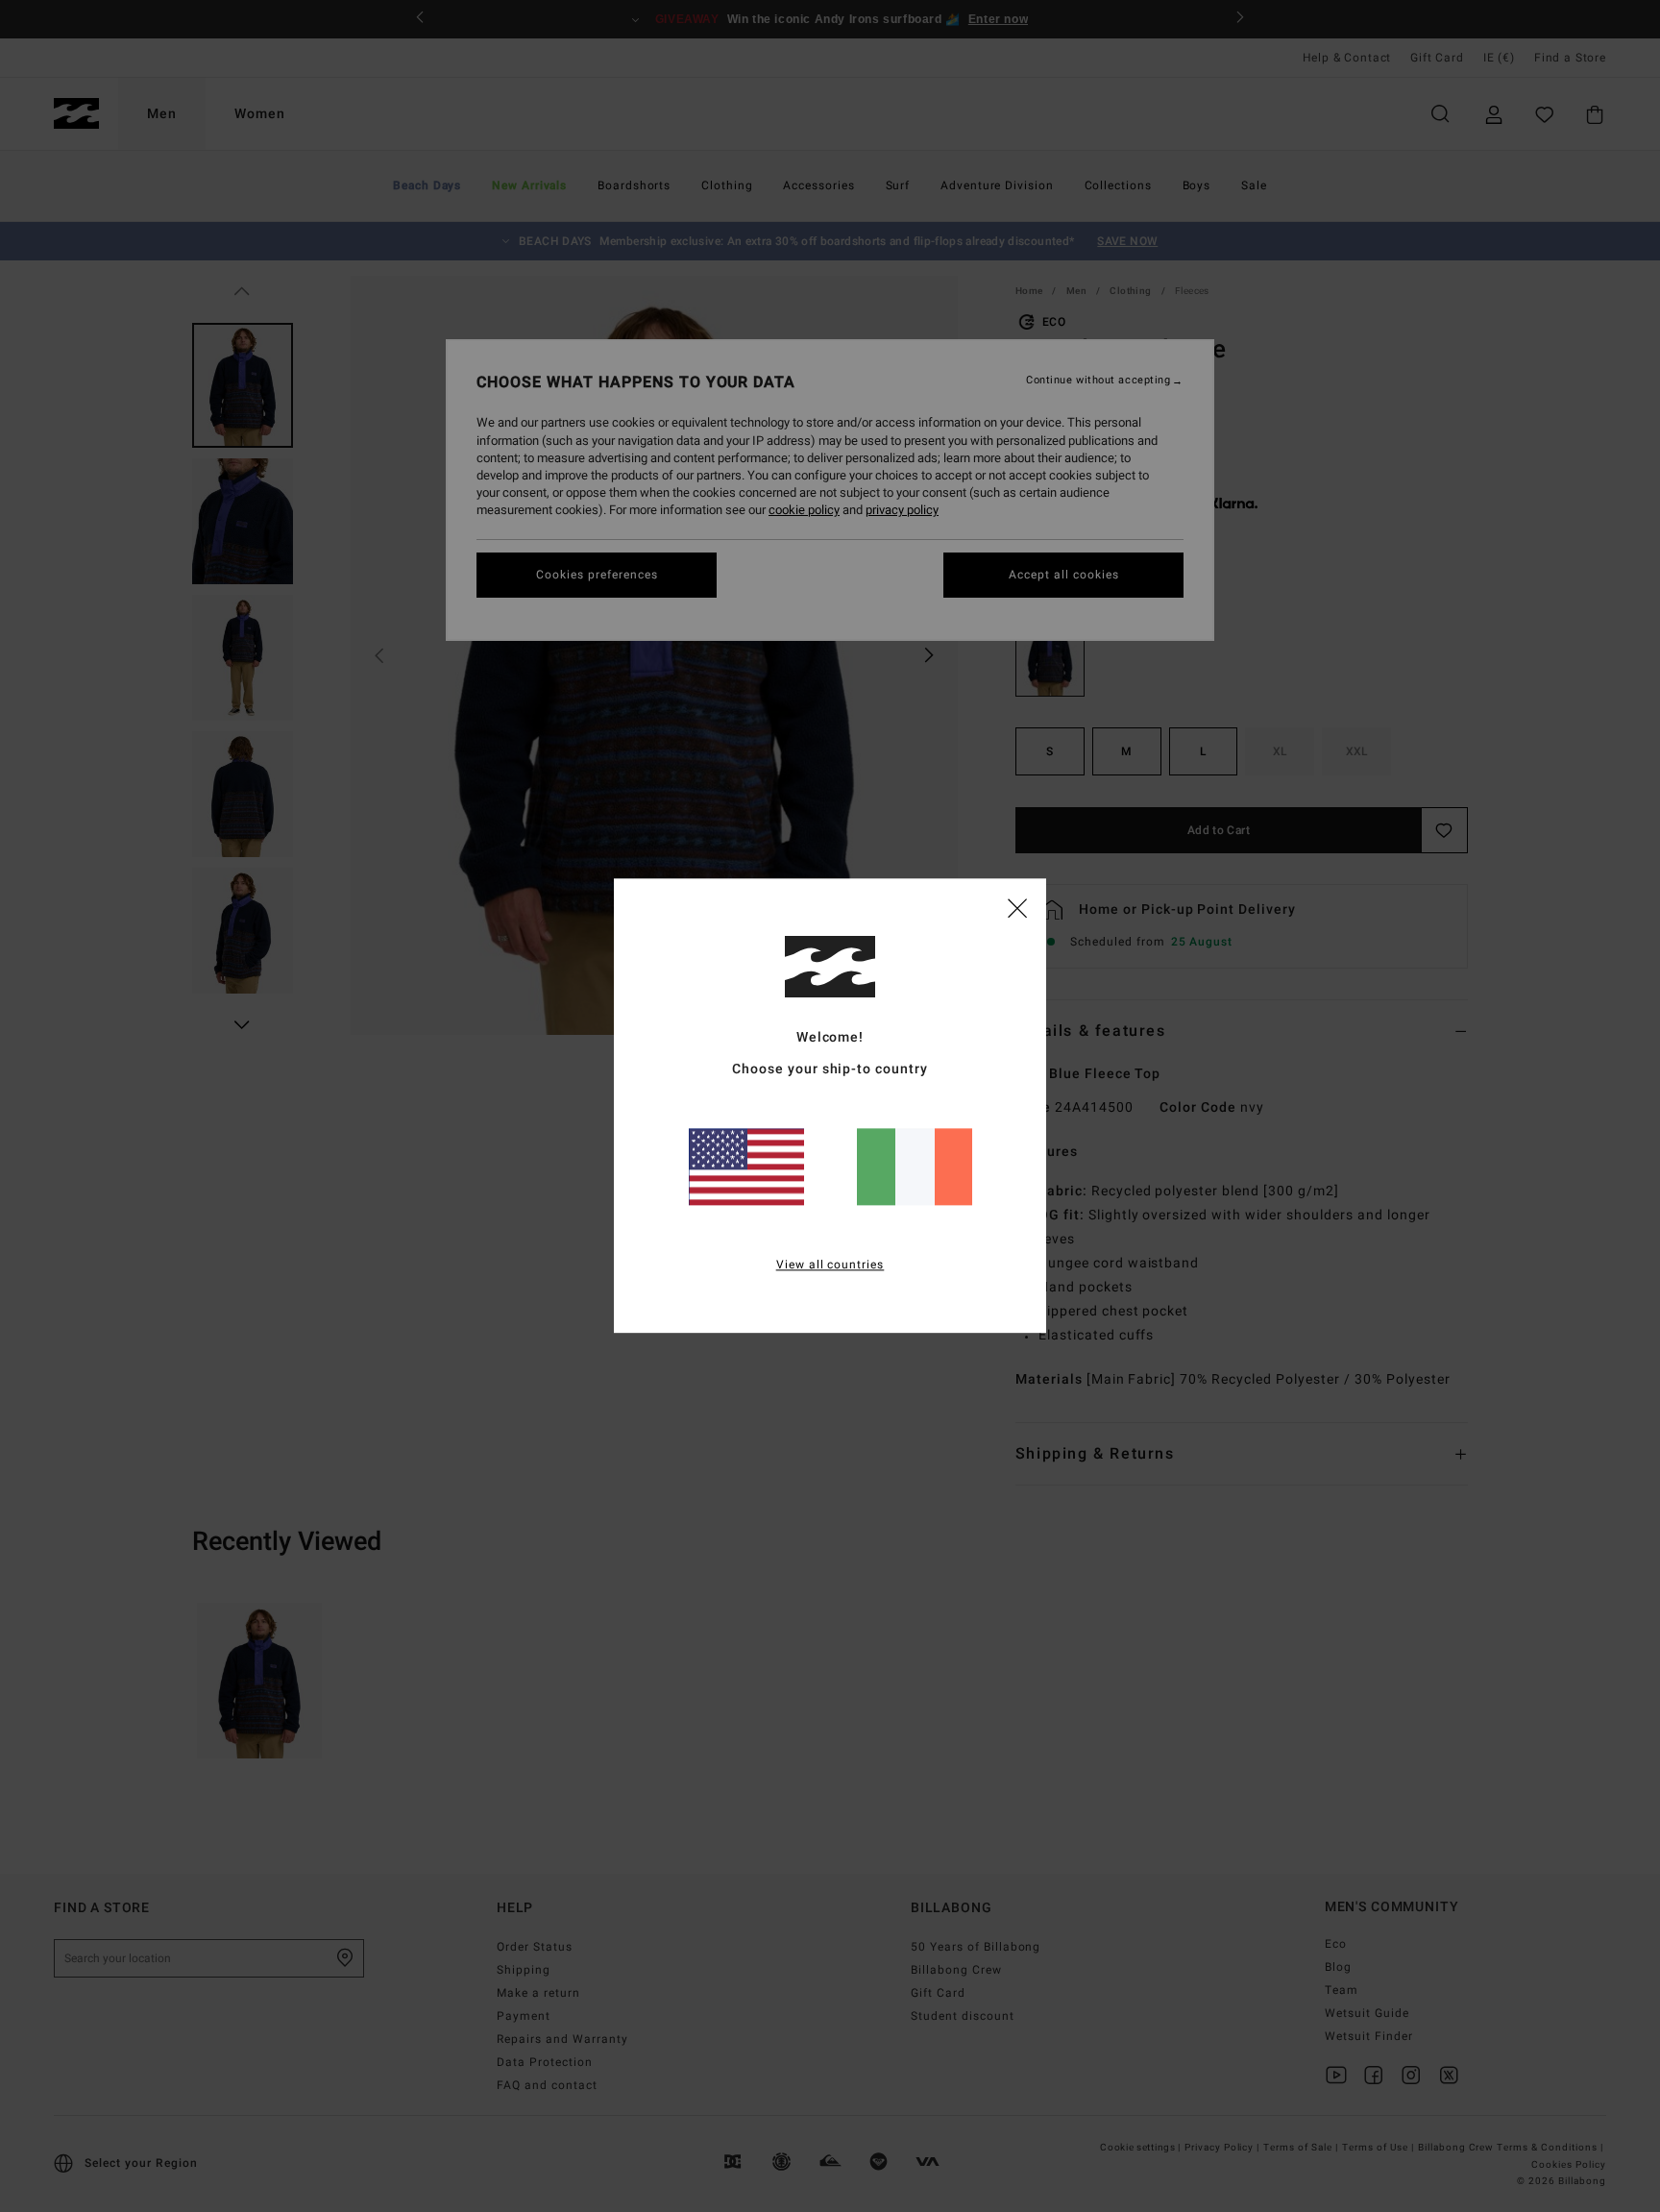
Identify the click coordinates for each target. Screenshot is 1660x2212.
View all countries (830, 1266)
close (1017, 907)
